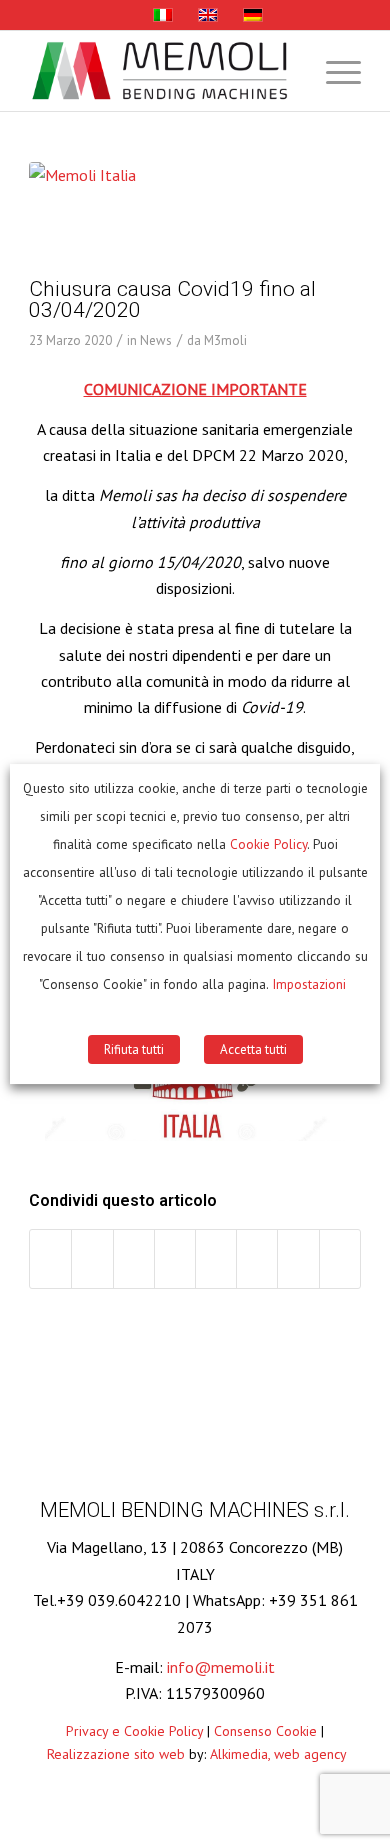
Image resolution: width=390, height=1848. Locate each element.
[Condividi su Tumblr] (216, 1258)
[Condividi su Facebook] (50, 1258)
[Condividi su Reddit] (298, 1258)
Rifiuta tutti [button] (134, 1049)
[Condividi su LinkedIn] (175, 1258)
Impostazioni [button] (309, 984)
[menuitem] (333, 71)
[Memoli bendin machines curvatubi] (161, 71)
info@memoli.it (221, 1667)
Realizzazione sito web (116, 1754)
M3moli (225, 340)
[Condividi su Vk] (257, 1258)
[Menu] (333, 71)
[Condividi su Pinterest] (134, 1258)
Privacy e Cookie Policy (134, 1731)
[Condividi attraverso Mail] (340, 1258)
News (156, 340)
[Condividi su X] (92, 1258)
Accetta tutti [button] (253, 1049)
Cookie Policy (268, 844)
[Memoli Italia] (170, 215)
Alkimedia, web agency (278, 1754)
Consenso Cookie (265, 1731)
